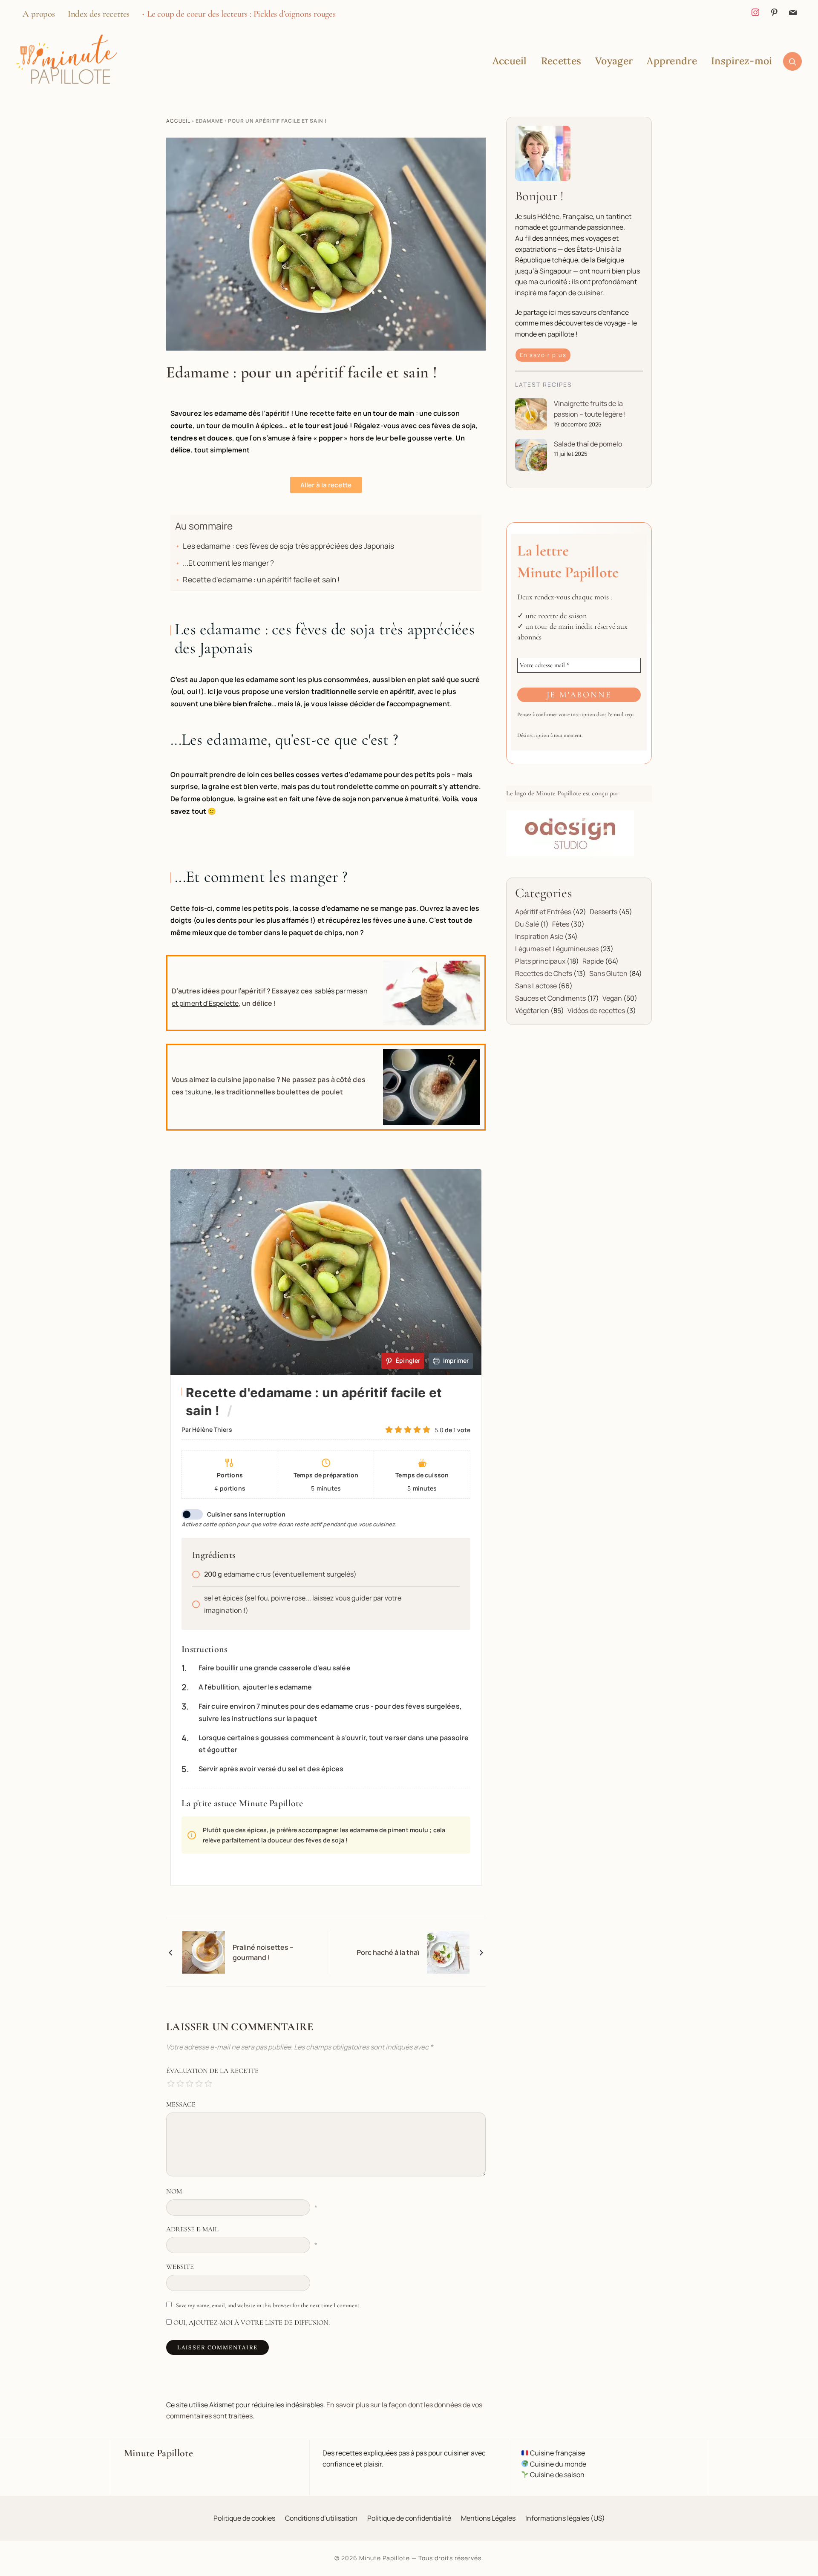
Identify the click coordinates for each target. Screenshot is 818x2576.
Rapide (593, 961)
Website (180, 2267)
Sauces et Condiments (550, 998)
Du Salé (527, 924)
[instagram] (755, 11)
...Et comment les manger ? (228, 563)
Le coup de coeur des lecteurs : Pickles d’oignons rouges (241, 14)
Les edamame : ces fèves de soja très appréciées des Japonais (288, 546)
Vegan (612, 998)
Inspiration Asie (539, 936)
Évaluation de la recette (212, 2071)
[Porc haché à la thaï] (448, 1952)
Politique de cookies (244, 2518)
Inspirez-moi (742, 61)
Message (181, 2104)
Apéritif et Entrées (543, 912)
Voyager (614, 61)
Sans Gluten (608, 973)
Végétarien (532, 1010)
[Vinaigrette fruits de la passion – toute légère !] (531, 414)
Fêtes (561, 924)
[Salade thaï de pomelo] (531, 455)
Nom (174, 2191)
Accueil (510, 61)
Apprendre (672, 61)
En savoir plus (543, 355)
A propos (39, 14)
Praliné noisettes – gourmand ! (263, 1952)
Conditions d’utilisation (321, 2518)
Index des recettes (99, 14)
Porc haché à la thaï (388, 1952)
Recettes (561, 61)
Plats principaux (540, 961)
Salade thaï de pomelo (588, 444)
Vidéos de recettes (596, 1010)
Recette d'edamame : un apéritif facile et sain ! (261, 580)
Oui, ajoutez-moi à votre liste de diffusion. (251, 2323)
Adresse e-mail (192, 2229)
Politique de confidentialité (409, 2518)
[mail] (793, 11)
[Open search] (792, 61)
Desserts (603, 912)
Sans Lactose (536, 986)
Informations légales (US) (565, 2518)
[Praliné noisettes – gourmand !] (204, 1952)
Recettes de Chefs (544, 973)
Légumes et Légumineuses (557, 949)
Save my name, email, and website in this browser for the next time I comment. (268, 2305)
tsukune (198, 1092)
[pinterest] (774, 11)
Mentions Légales (488, 2518)
